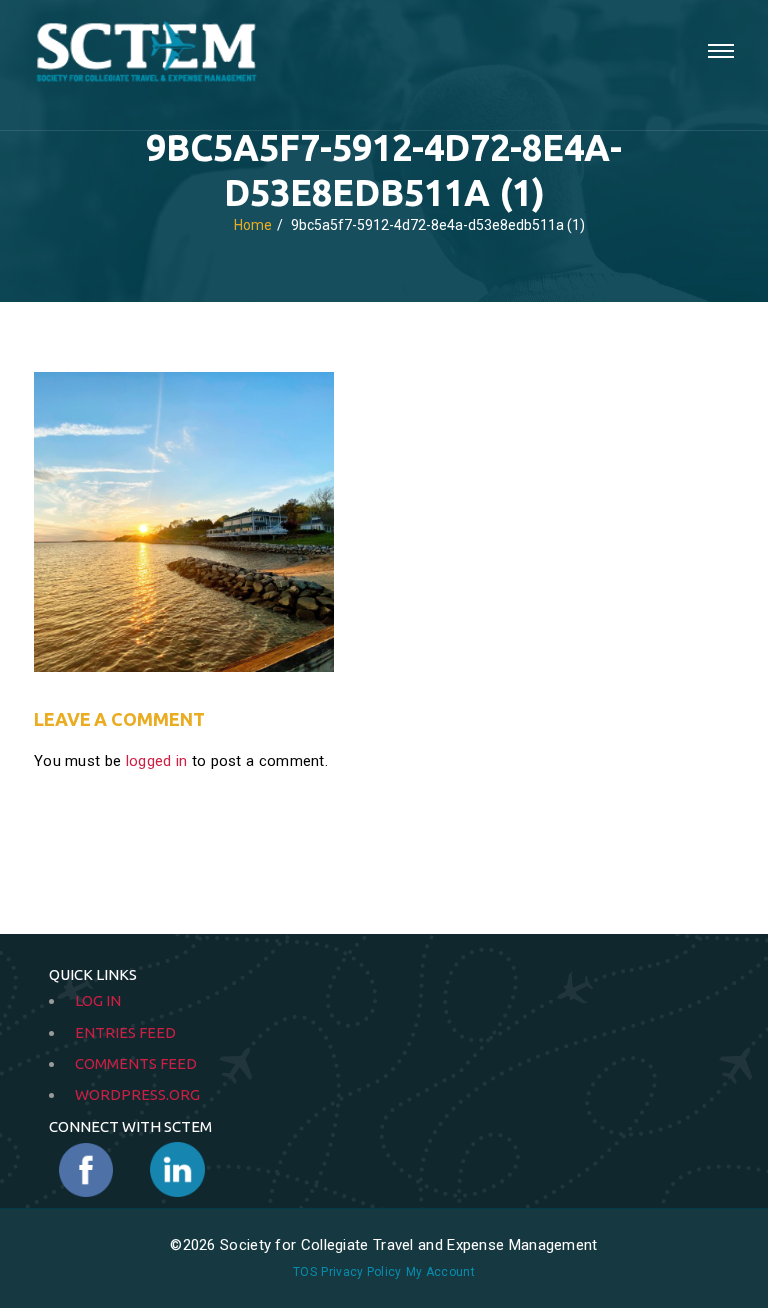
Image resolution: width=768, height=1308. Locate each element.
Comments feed (136, 1063)
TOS (305, 1272)
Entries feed (125, 1032)
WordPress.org (137, 1094)
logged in (157, 761)
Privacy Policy (361, 1272)
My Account (440, 1272)
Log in (98, 1000)
